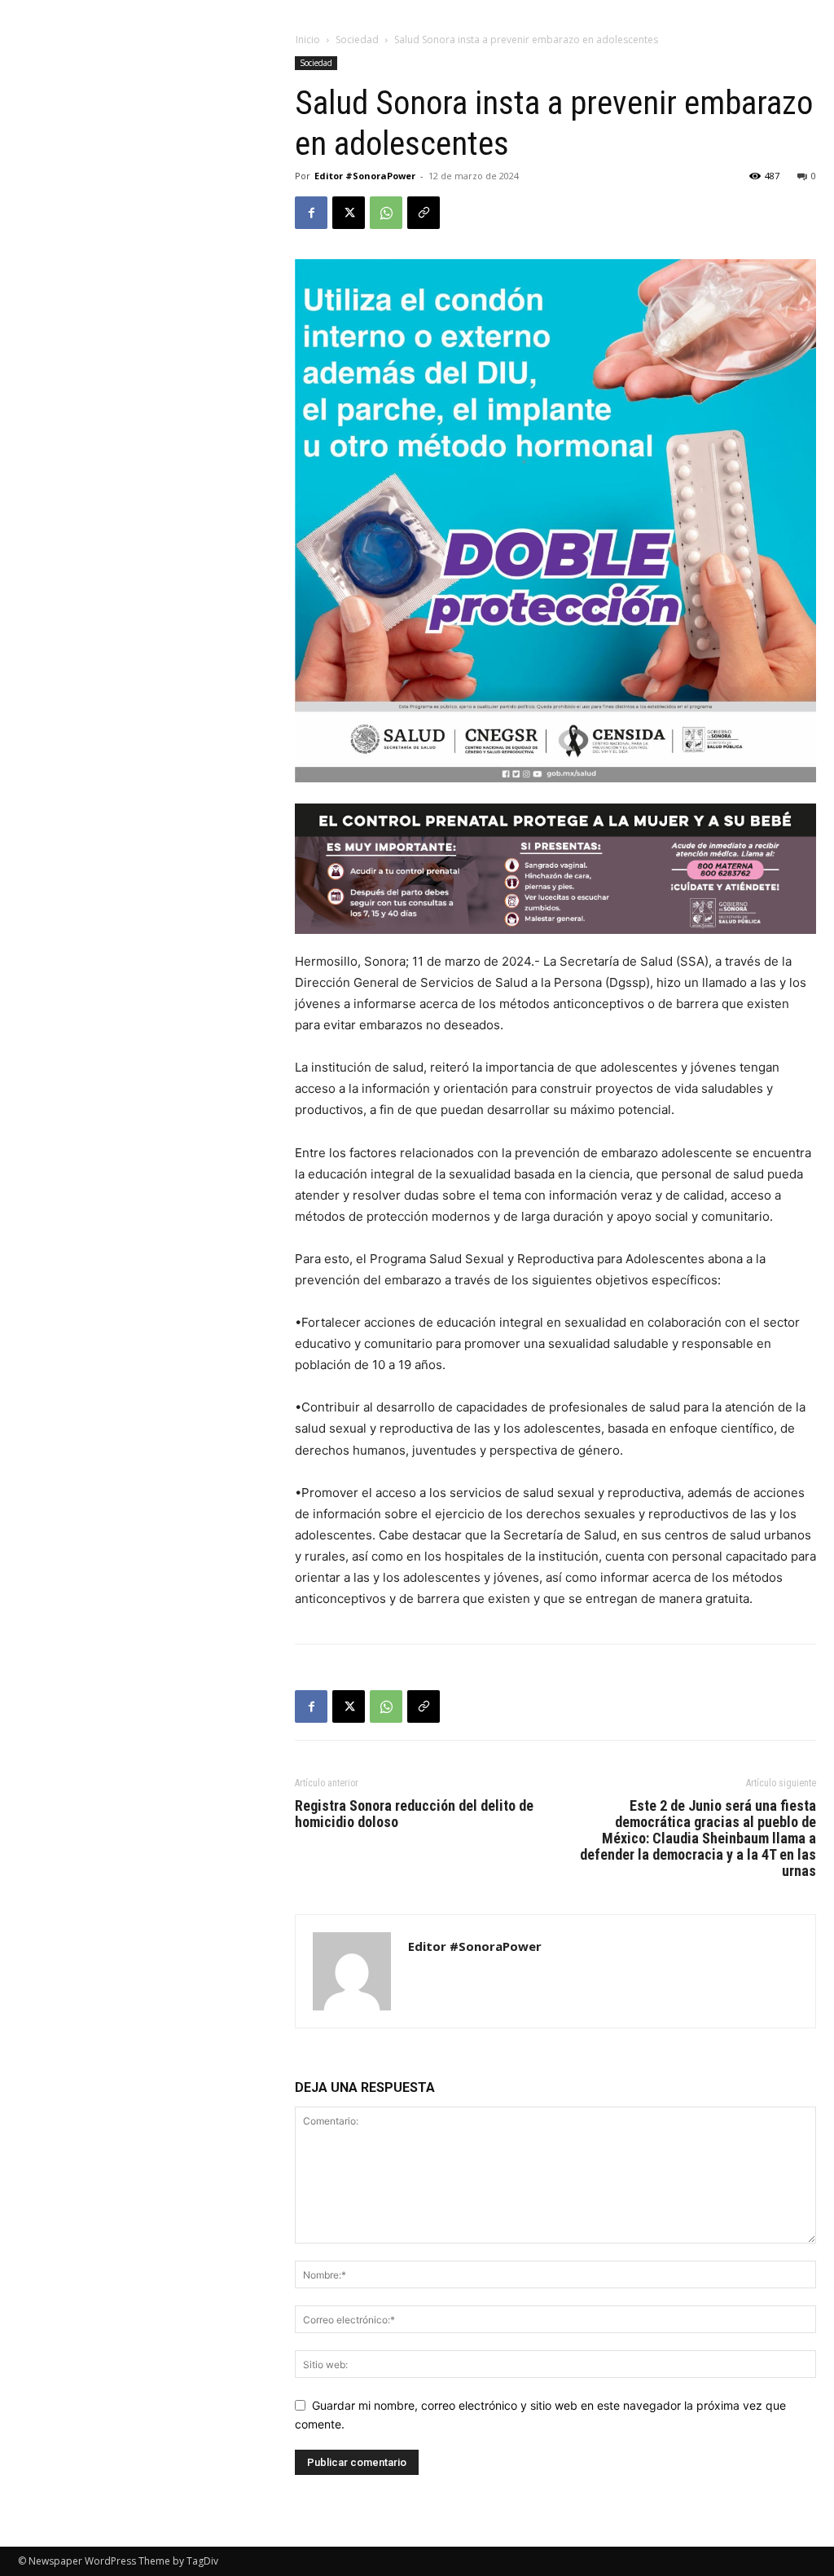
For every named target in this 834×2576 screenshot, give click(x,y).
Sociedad (357, 40)
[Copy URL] (424, 213)
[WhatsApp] (386, 213)
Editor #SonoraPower (365, 176)
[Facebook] (311, 213)
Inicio (308, 40)
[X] (349, 213)
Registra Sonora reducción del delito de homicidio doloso (414, 1814)
